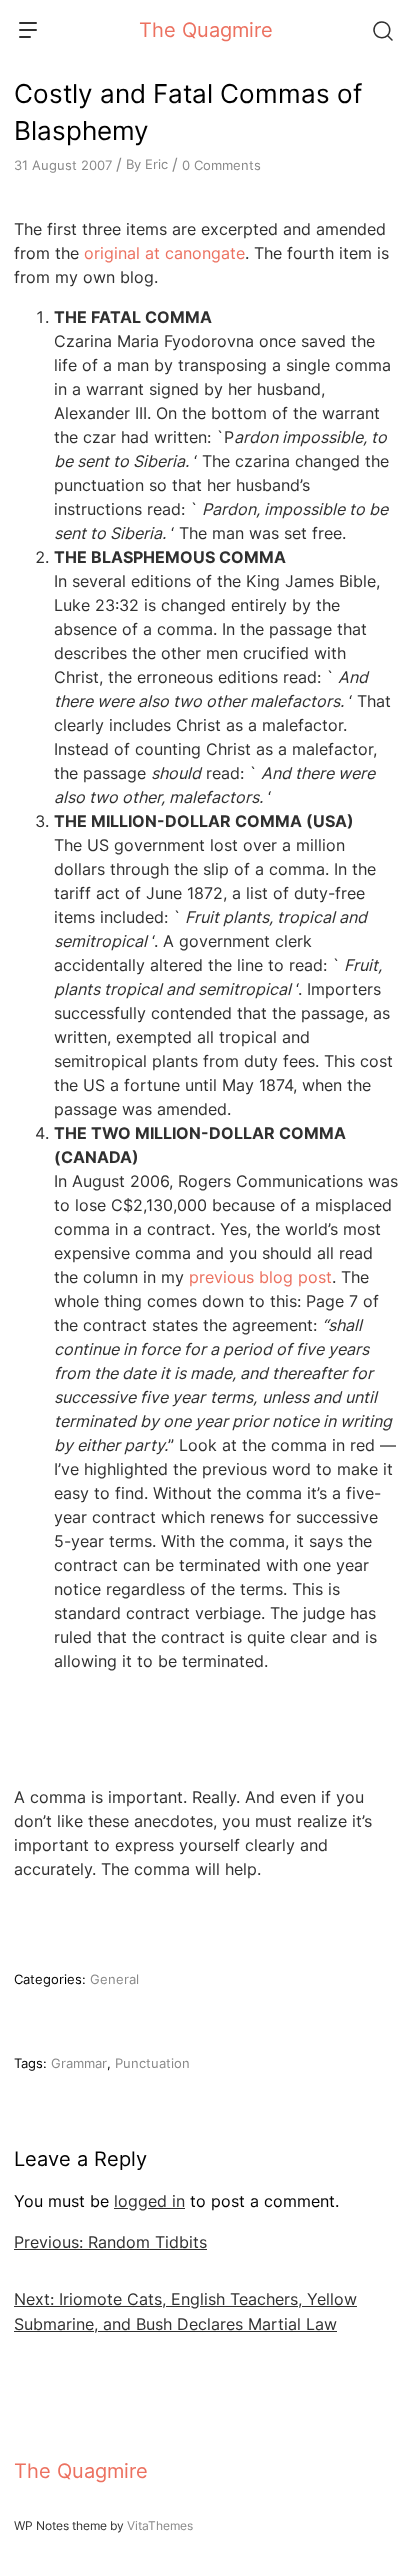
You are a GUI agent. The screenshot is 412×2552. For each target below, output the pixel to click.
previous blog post (260, 1277)
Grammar (79, 2063)
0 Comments (221, 165)
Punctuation (152, 2063)
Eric (156, 164)
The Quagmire (206, 30)
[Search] (382, 30)
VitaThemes (160, 2525)
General (114, 1979)
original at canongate (164, 253)
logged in (149, 2201)
